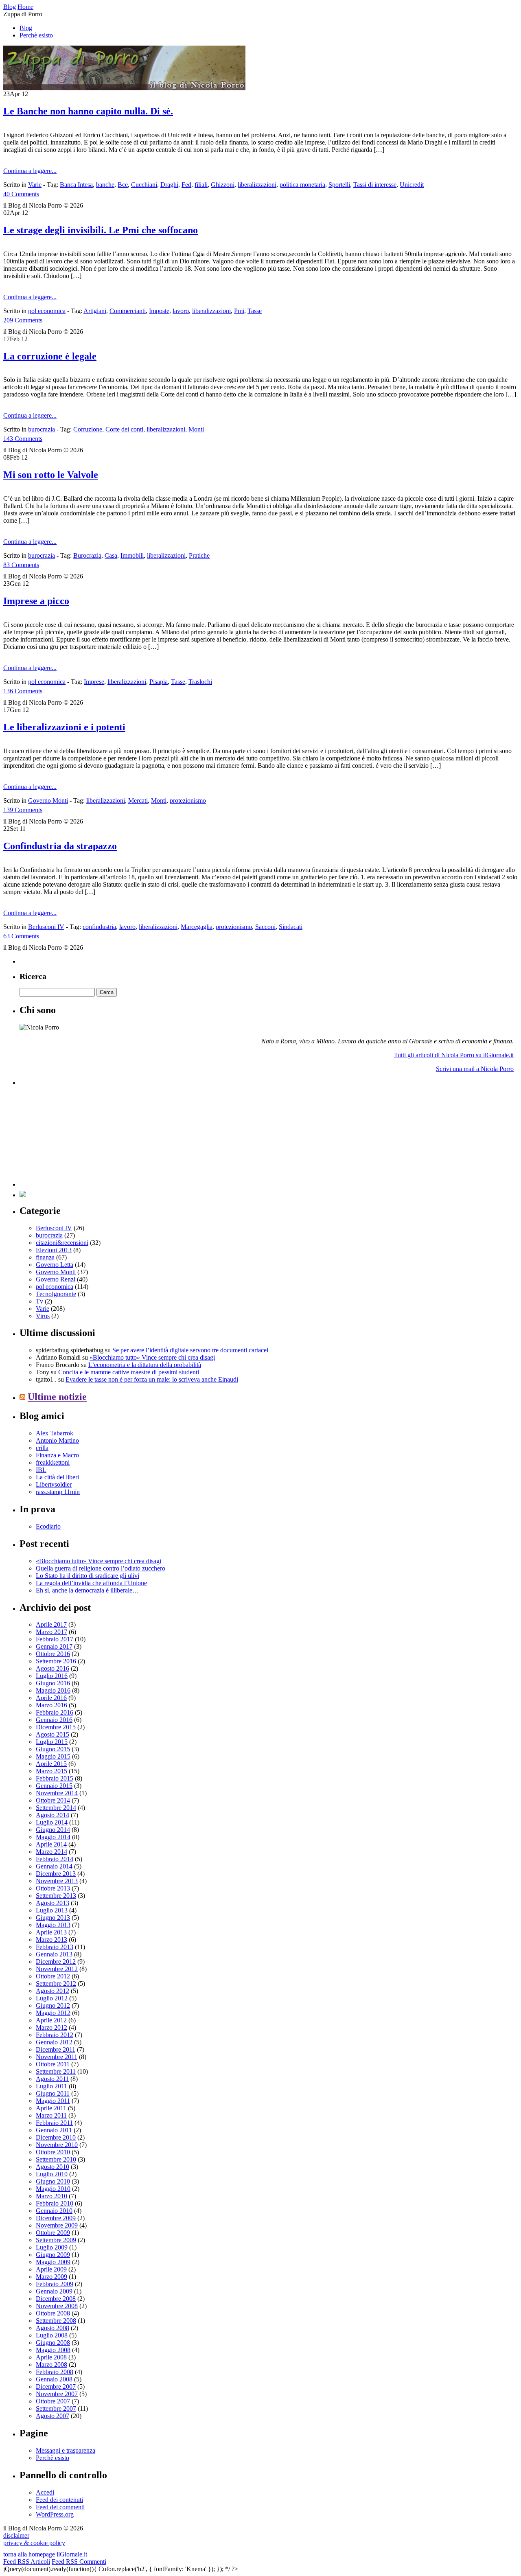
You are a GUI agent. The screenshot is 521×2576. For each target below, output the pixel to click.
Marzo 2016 (51, 1705)
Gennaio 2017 (54, 1646)
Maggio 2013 (53, 1925)
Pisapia (159, 682)
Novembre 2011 (57, 2057)
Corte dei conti (124, 429)
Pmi (239, 311)
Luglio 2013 (52, 1910)
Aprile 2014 (51, 1844)
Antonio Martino (57, 1440)
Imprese (94, 682)
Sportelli (339, 185)
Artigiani (95, 311)
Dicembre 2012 (56, 1962)
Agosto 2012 (53, 1991)
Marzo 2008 (51, 2365)
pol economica (47, 311)
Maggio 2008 (53, 2350)
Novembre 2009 (57, 2225)
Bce (123, 185)
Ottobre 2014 (53, 1800)
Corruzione (88, 429)
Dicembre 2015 (56, 1727)
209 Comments (23, 320)
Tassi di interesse (375, 185)
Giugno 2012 (53, 2005)
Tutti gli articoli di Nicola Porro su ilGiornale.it (454, 1055)
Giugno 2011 (53, 2093)
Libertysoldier (54, 1484)
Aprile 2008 (51, 2357)
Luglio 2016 (52, 1676)
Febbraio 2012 (55, 2035)
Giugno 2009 (53, 2255)
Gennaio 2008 (54, 2379)
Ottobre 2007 (53, 2401)
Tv (39, 1301)
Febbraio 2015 (55, 1778)
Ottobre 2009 (53, 2233)
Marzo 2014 (51, 1852)
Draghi (169, 185)
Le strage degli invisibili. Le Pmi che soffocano (101, 230)
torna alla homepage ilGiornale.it (45, 2554)
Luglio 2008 (52, 2335)
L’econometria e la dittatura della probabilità (145, 1365)
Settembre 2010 (56, 2159)
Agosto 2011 (52, 2079)
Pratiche (199, 555)
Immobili (132, 555)
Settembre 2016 (56, 1661)
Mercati (138, 801)
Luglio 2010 (52, 2174)
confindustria (99, 927)
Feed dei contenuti (59, 2500)
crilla (42, 1448)
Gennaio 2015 (54, 1786)
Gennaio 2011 (54, 2130)
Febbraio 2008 (55, 2372)
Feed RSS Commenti (79, 2562)
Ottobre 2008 (53, 2313)
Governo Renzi (56, 1279)
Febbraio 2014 (55, 1859)
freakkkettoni (53, 1462)
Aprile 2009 (51, 2269)
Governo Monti (48, 801)
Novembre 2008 (57, 2306)
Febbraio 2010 (55, 2203)
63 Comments (21, 936)
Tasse (255, 311)
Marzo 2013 (51, 1940)
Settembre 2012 (56, 1983)
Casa (111, 555)
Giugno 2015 (53, 1749)
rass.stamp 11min (58, 1492)
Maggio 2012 (53, 2013)
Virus (43, 1316)
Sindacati (291, 927)
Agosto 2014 (53, 1815)
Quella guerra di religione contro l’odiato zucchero (101, 1568)
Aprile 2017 (51, 1624)
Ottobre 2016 (53, 1654)
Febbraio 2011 (54, 2123)
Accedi (45, 2492)
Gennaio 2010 (54, 2211)
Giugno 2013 (53, 1918)
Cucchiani (144, 185)
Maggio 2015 (53, 1756)
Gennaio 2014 (54, 1866)
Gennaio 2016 (54, 1720)
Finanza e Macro (57, 1455)
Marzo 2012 (51, 2027)
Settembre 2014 (56, 1808)
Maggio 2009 (53, 2262)
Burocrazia (87, 555)
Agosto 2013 (53, 1903)
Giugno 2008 (53, 2343)
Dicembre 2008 (56, 2299)
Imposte (159, 311)
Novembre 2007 (57, 2394)
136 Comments (23, 691)
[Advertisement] (81, 1136)
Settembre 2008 (56, 2321)
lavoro (181, 311)
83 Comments (21, 565)
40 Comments (21, 194)
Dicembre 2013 (56, 1874)
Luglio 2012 (52, 1998)
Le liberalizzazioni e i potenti (64, 727)
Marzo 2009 (51, 2277)
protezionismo (188, 801)
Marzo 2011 (51, 2115)
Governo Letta (55, 1265)
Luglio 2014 (52, 1822)
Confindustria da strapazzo (60, 846)
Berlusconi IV (46, 927)
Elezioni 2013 (54, 1250)
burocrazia (42, 429)
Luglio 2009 (52, 2247)
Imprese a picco (36, 601)
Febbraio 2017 (55, 1639)
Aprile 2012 (51, 2020)
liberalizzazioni (257, 185)
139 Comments (23, 810)
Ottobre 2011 (53, 2064)
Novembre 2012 (57, 1969)
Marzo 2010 (51, 2196)
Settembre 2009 (56, 2240)
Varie (35, 185)
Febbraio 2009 (55, 2284)
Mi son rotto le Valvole (51, 475)
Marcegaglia (197, 927)
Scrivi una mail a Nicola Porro (475, 1069)
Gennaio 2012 (54, 2042)
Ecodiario (48, 1526)
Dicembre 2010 (56, 2137)
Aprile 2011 (51, 2108)
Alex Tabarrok (55, 1433)
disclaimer (16, 2535)
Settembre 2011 (56, 2071)
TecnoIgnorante (56, 1294)
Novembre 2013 (57, 1881)
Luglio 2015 (52, 1742)
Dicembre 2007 (56, 2387)
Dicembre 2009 (56, 2218)
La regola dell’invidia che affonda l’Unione (91, 1583)
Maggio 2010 (53, 2189)
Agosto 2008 (53, 2328)
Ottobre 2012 (53, 1976)
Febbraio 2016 (55, 1712)
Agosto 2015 (53, 1734)
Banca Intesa (76, 185)
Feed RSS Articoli (27, 2562)
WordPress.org (55, 2514)
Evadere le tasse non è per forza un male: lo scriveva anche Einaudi (152, 1379)
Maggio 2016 (53, 1690)
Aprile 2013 (51, 1932)
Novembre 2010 (57, 2145)
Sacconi (265, 927)
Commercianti (128, 311)
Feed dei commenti (60, 2507)
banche (105, 185)
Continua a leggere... (30, 171)
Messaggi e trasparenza (66, 2450)
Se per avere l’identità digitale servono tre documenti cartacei (190, 1350)
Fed (186, 185)
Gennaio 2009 (54, 2291)
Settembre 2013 (56, 1896)
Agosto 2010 (53, 2167)
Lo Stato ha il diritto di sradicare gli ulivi (88, 1576)
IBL (41, 1470)
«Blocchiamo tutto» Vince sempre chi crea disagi (152, 1357)
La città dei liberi (57, 1477)
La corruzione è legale (50, 356)
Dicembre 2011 (56, 2049)
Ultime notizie (57, 1397)
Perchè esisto (36, 35)
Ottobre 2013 (53, 1888)
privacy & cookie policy (34, 2543)
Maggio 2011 (53, 2101)
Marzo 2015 (51, 1771)
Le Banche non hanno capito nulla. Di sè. (88, 111)
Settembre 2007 (56, 2408)
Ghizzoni (223, 185)
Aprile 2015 (51, 1764)
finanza (45, 1257)
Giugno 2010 (53, 2181)
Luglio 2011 (51, 2086)
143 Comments (23, 439)
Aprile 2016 (51, 1698)
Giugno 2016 (53, 1683)
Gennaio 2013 (54, 1954)
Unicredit (412, 185)
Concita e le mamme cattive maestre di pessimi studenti (129, 1372)
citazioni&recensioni (62, 1243)
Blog (26, 28)
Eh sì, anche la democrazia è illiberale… (87, 1590)
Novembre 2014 (57, 1793)
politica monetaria (302, 185)
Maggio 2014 (53, 1837)
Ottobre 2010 (53, 2152)
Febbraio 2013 (55, 1947)
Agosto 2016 (53, 1668)
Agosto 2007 (53, 2416)
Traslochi (200, 682)
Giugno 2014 (53, 1830)
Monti (196, 429)
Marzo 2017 (51, 1632)
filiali (201, 185)
